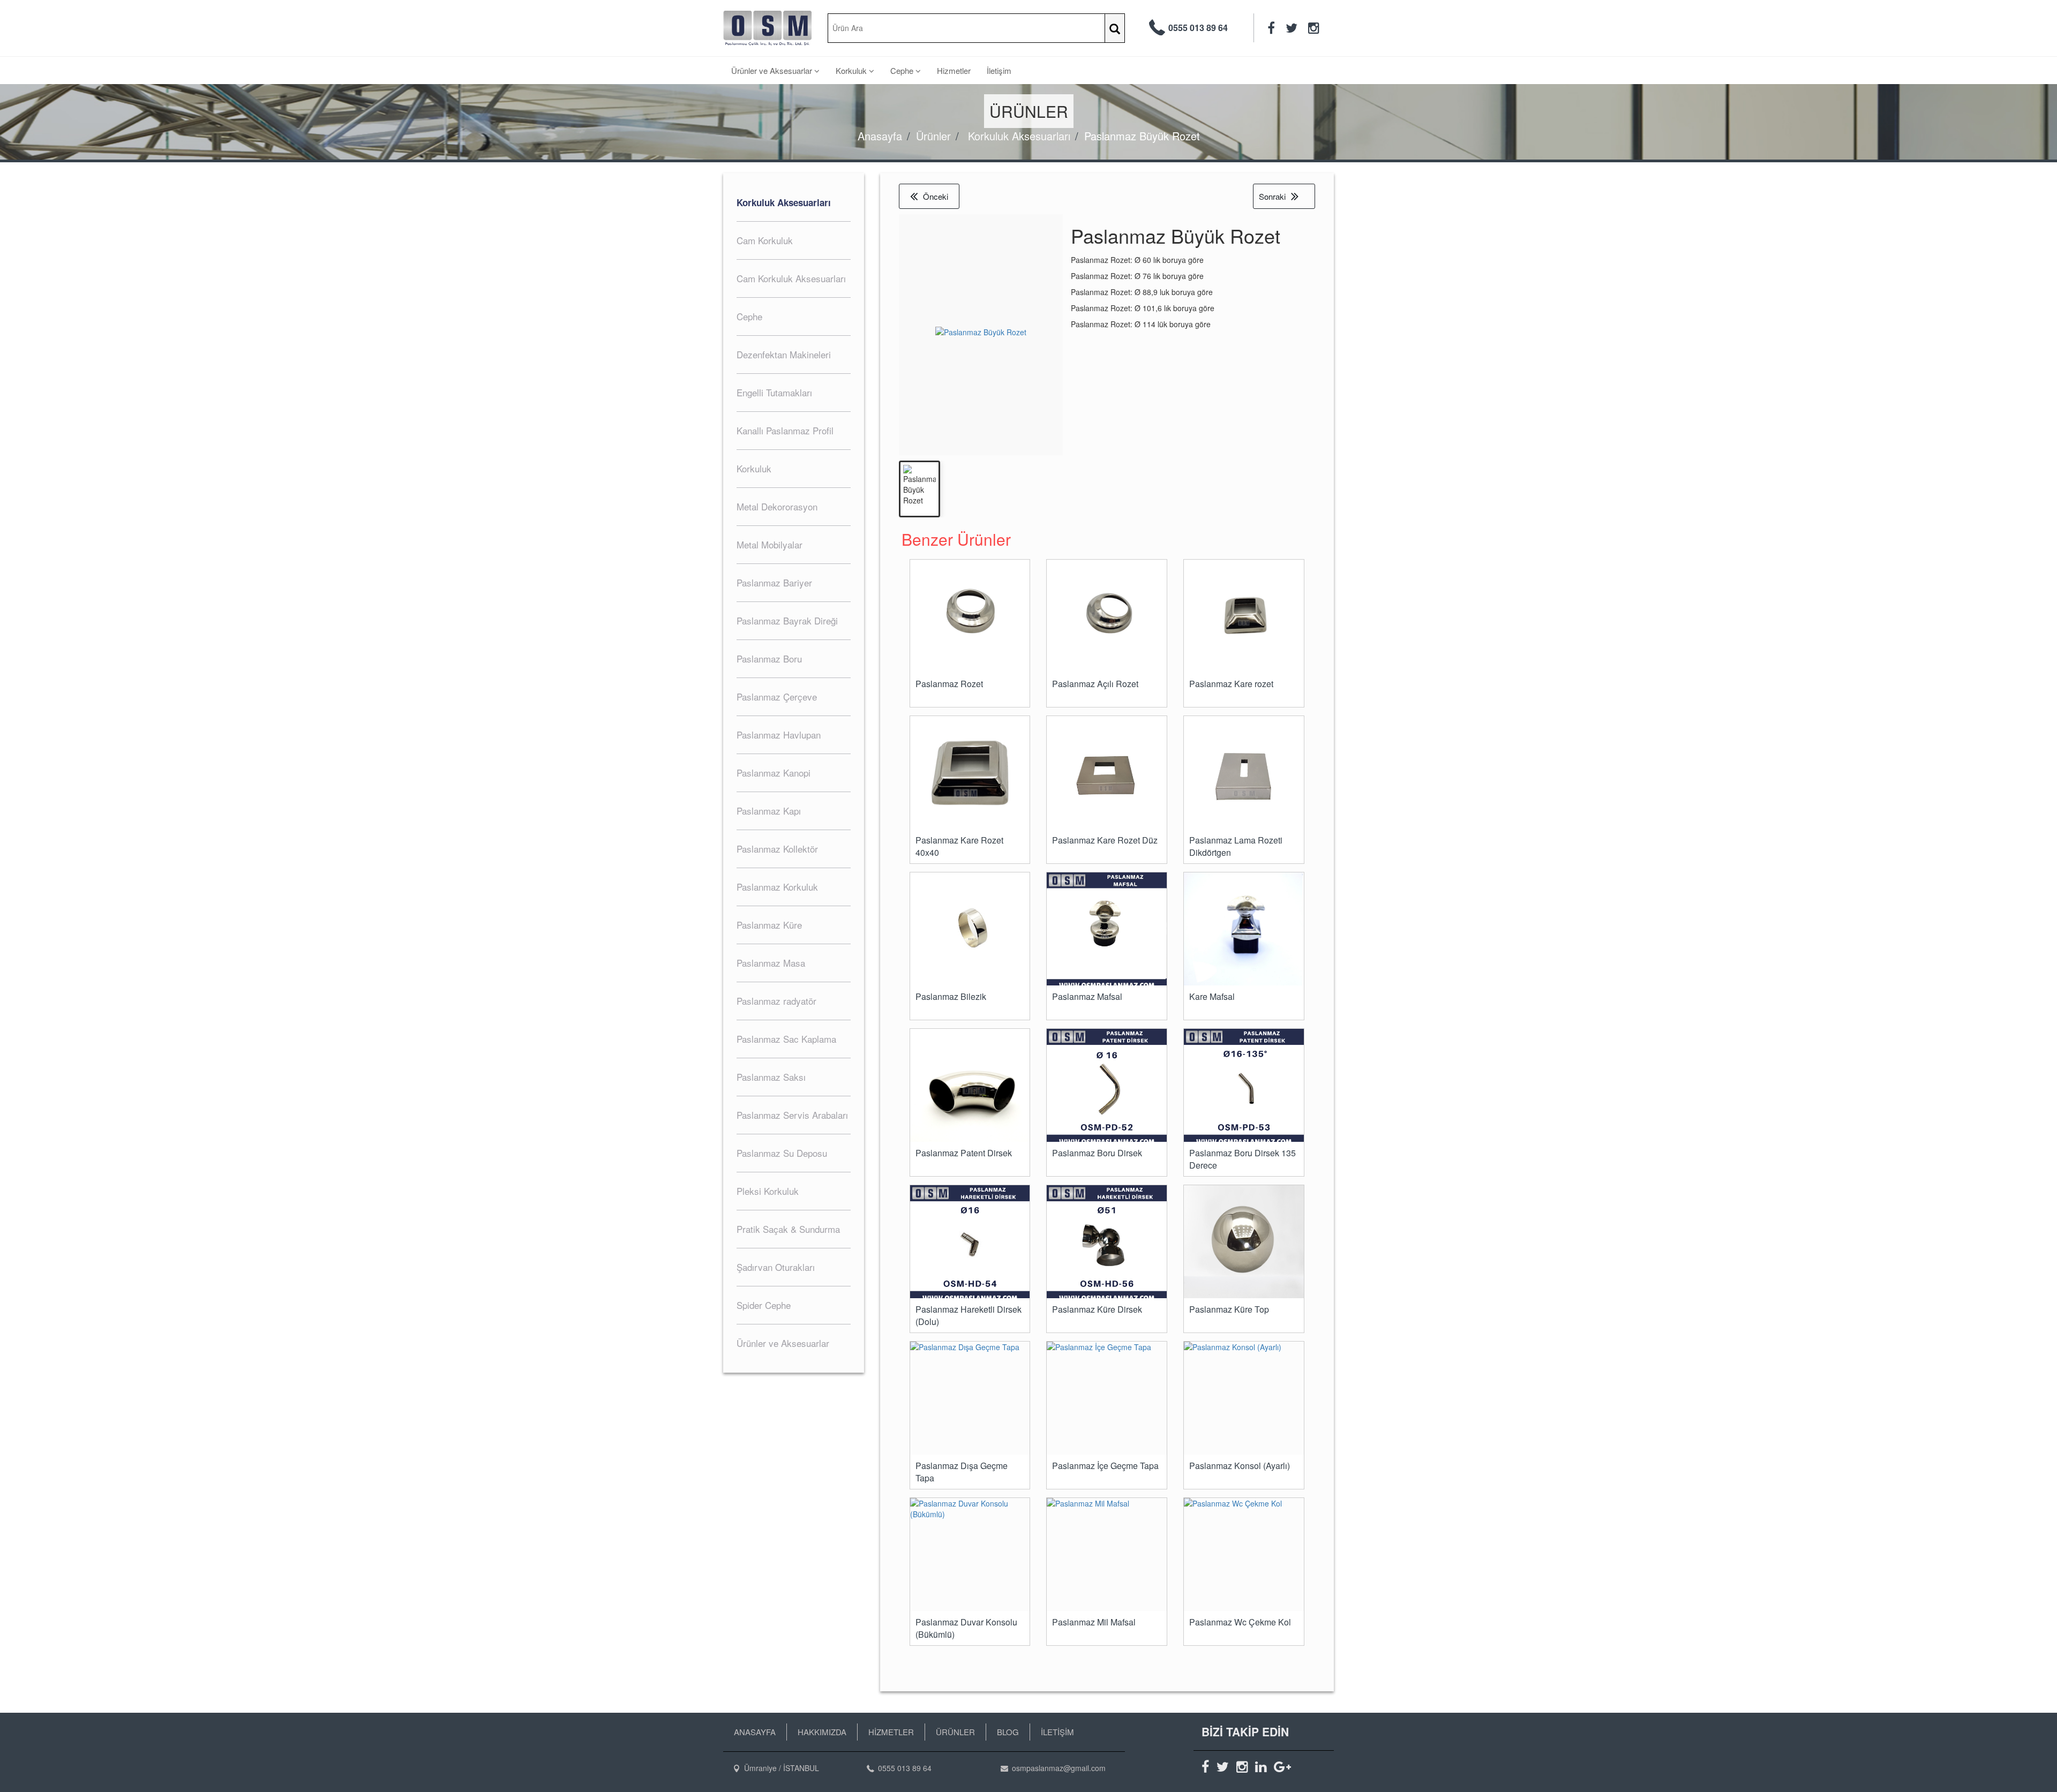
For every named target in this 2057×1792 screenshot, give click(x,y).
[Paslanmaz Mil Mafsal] (1107, 1554)
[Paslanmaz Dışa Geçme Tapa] (970, 1398)
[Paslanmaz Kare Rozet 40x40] (970, 773)
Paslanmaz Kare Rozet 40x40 (959, 846)
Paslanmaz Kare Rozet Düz (1105, 840)
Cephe (903, 70)
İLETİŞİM (1057, 1732)
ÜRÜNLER (955, 1732)
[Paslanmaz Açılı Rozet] (1107, 616)
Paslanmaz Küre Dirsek (1097, 1309)
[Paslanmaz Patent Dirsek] (970, 1089)
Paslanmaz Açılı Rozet (1095, 684)
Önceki (936, 196)
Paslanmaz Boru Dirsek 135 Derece (1243, 1159)
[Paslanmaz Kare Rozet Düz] (1107, 776)
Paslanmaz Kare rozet (1231, 684)
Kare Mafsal (1212, 997)
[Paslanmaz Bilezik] (970, 929)
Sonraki (1272, 196)
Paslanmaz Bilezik (951, 997)
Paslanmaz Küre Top (1229, 1309)
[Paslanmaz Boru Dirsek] (1107, 1089)
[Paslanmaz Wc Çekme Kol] (1244, 1554)
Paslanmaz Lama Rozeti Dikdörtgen (1236, 846)
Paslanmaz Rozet (949, 684)
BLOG (1008, 1732)
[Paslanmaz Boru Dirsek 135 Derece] (1244, 1089)
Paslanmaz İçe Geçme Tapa (1105, 1466)
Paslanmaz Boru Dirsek (1097, 1153)
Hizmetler (954, 70)
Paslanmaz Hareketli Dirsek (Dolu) (969, 1316)
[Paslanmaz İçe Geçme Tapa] (1107, 1398)
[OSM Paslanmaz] (767, 28)
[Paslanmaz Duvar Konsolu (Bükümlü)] (970, 1554)
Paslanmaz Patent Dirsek (964, 1153)
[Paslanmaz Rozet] (970, 616)
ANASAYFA (755, 1732)
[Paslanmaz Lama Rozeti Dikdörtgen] (1244, 776)
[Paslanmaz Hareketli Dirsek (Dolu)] (970, 1245)
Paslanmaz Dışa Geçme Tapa (962, 1472)
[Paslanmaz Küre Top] (1244, 1242)
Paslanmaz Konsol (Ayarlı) (1240, 1466)
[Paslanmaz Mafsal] (1107, 932)
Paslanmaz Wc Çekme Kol (1240, 1622)
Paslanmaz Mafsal (1087, 997)
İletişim (999, 70)
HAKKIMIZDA (822, 1732)
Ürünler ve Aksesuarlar (773, 70)
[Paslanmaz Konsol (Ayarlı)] (1244, 1398)
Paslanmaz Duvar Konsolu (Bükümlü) (966, 1628)
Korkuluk (852, 70)
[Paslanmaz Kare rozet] (1244, 616)
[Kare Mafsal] (1244, 932)
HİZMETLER (891, 1732)
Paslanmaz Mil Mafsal (1094, 1622)
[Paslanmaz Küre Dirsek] (1107, 1245)
